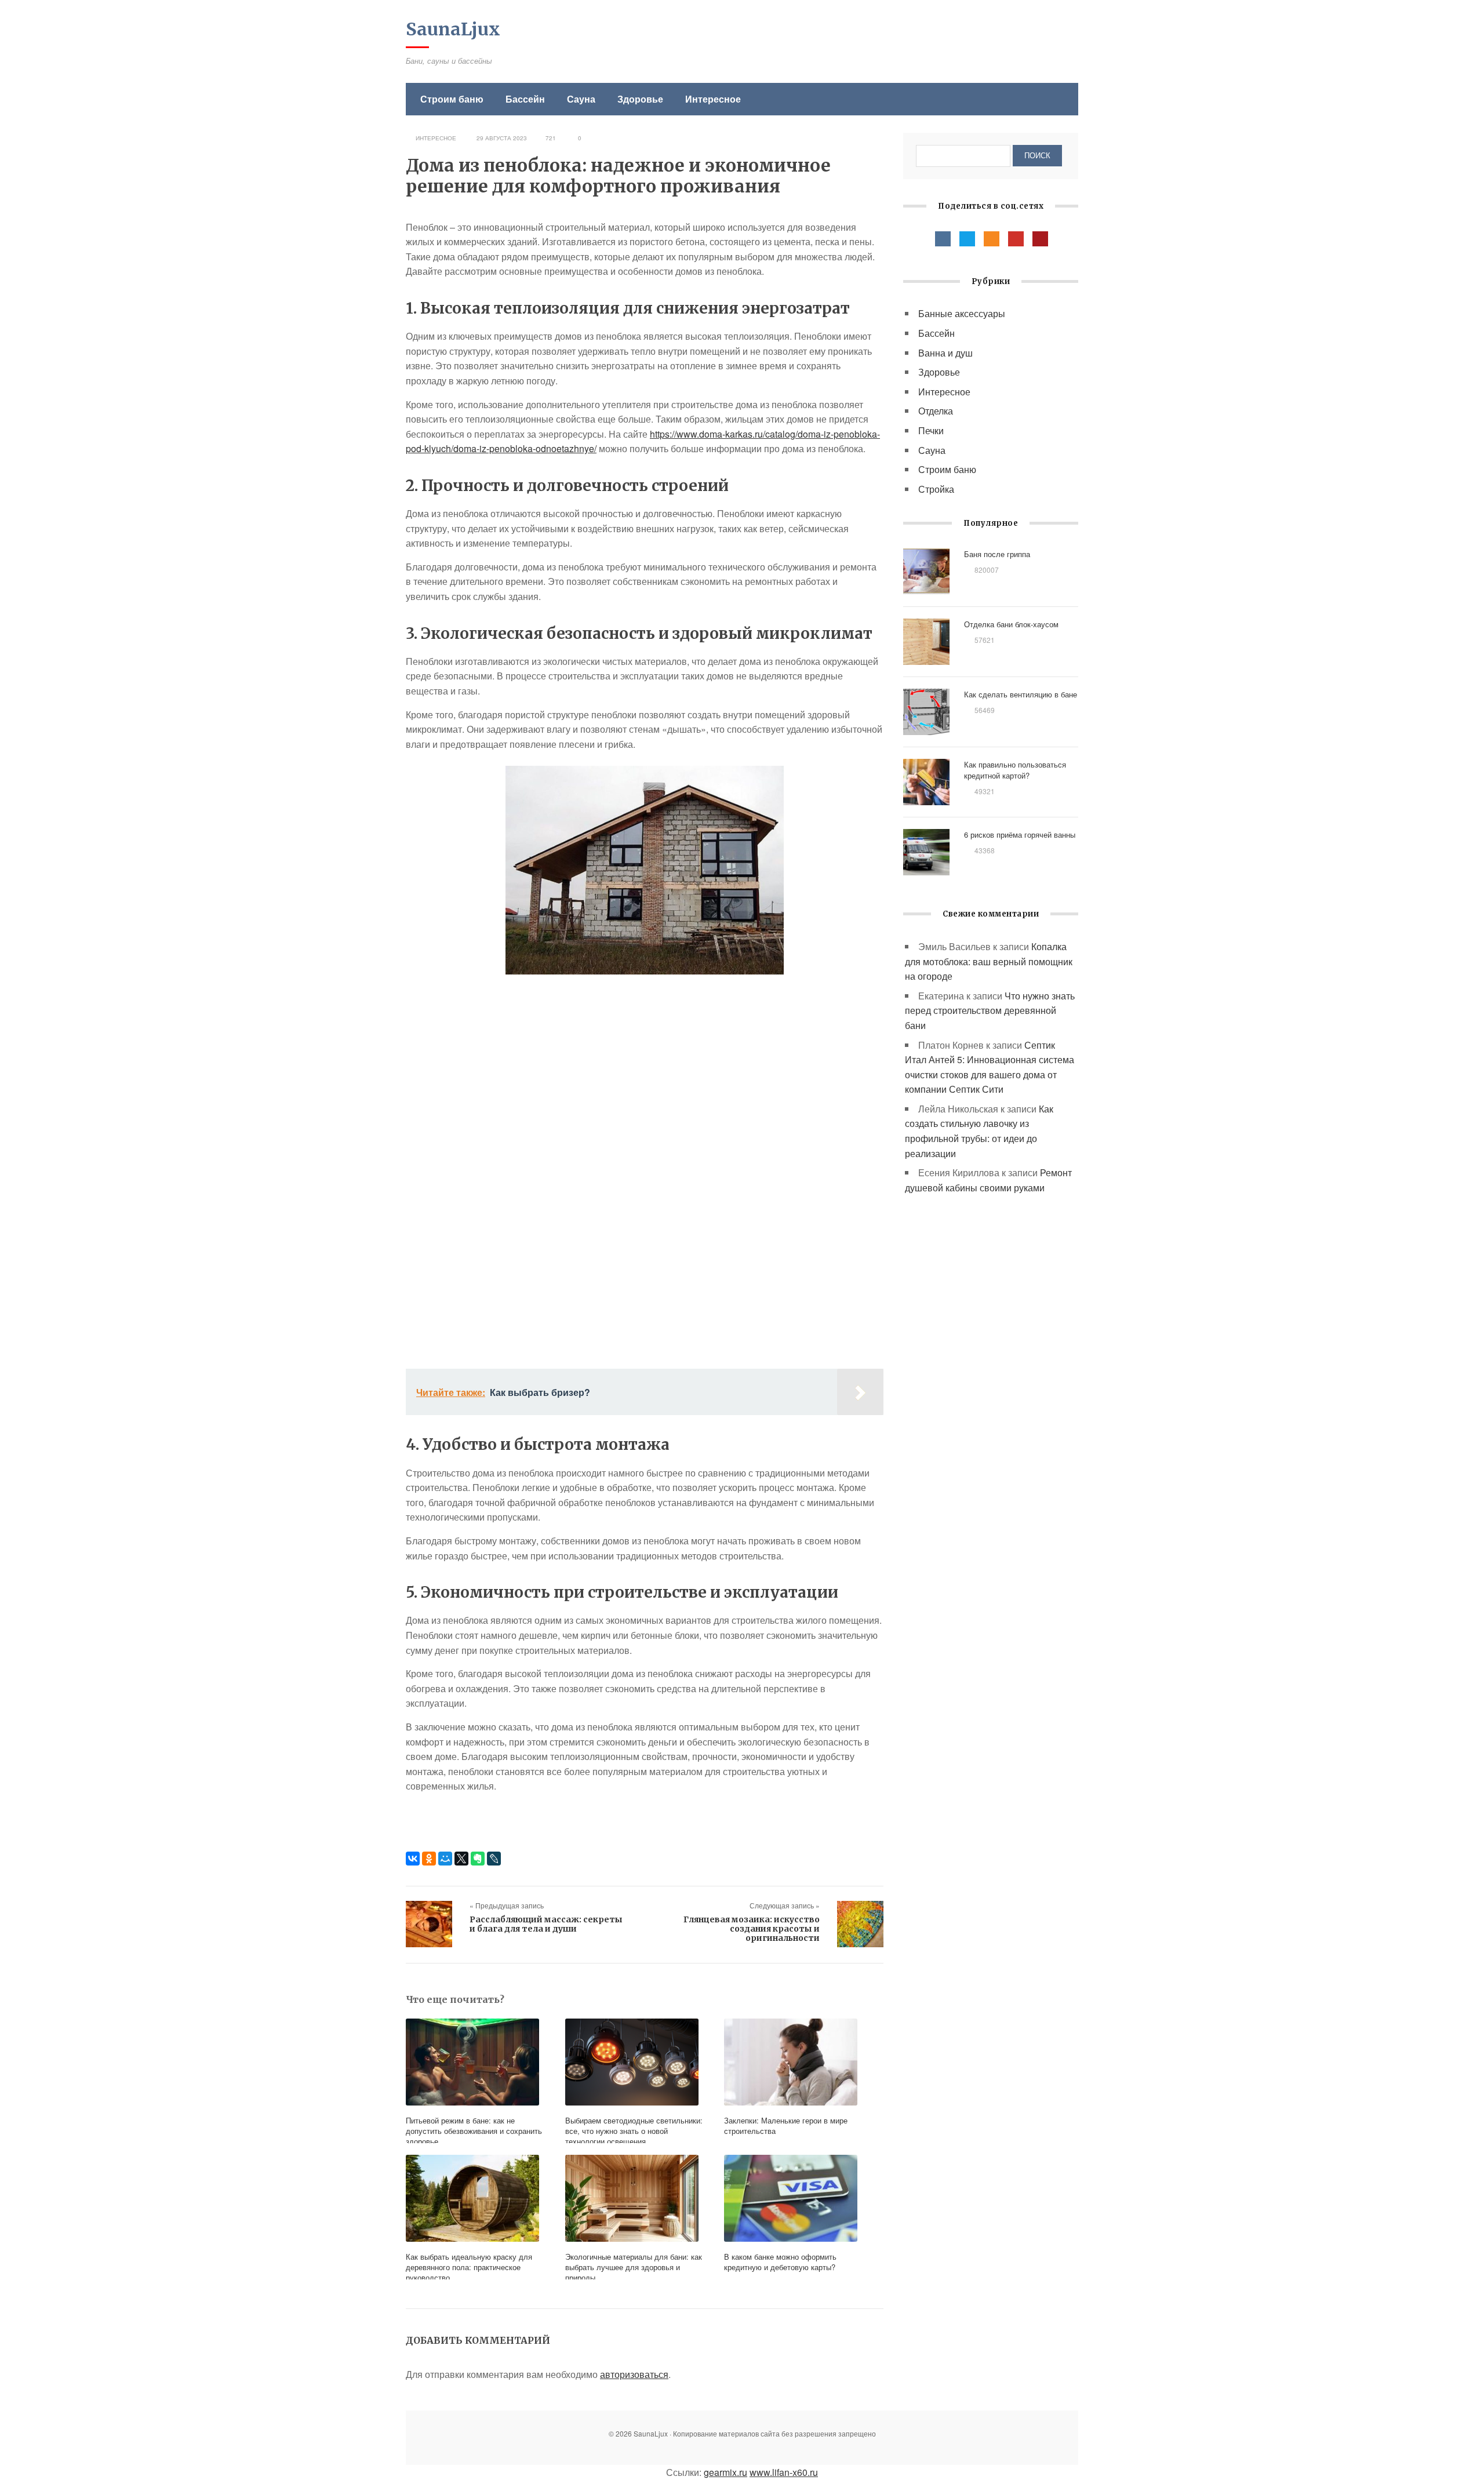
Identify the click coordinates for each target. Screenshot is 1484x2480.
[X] (461, 1859)
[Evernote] (478, 1859)
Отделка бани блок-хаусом (1011, 624)
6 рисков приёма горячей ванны (1020, 834)
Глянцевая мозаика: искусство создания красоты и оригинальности (752, 1929)
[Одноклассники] (429, 1859)
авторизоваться (634, 2374)
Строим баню (452, 99)
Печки (931, 430)
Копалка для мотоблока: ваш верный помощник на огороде (989, 961)
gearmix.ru (725, 2472)
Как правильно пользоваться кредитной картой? (1015, 770)
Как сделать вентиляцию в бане (1021, 694)
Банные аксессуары (962, 313)
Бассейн (525, 99)
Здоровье (640, 99)
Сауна (581, 99)
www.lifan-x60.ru (784, 2472)
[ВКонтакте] (413, 1859)
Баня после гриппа (997, 554)
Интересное (713, 99)
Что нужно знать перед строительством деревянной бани (990, 1010)
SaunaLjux (453, 29)
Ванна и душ (945, 353)
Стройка (936, 489)
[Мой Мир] (445, 1859)
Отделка (936, 411)
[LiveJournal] (494, 1859)
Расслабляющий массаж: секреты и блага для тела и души (546, 1924)
